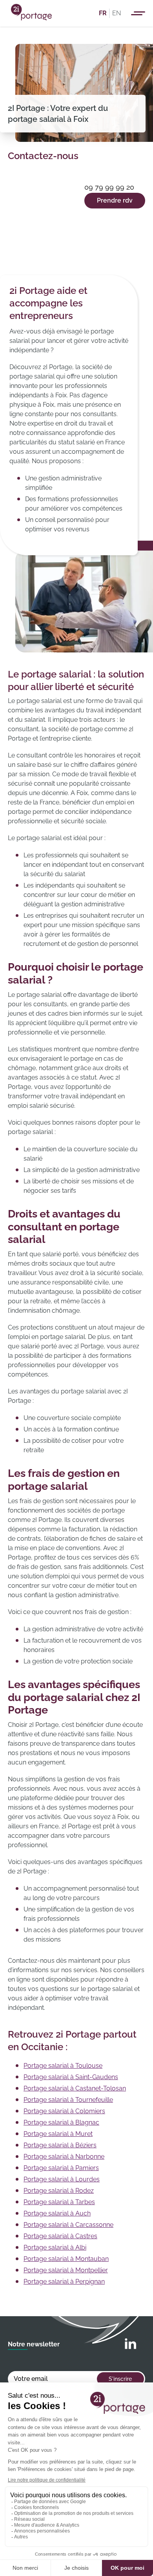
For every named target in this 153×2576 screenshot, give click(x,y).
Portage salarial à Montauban (66, 2259)
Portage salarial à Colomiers (64, 2111)
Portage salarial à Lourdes (62, 2179)
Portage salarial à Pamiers (61, 2168)
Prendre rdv (115, 200)
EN (117, 13)
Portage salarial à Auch (57, 2213)
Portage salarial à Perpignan (64, 2282)
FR (103, 13)
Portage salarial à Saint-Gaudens (71, 2077)
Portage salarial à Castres (60, 2236)
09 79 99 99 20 (109, 187)
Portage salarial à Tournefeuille (68, 2100)
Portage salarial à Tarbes (59, 2202)
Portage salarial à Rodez (59, 2191)
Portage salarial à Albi (55, 2247)
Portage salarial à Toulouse (63, 2066)
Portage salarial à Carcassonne (68, 2225)
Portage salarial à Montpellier (66, 2270)
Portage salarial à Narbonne (64, 2157)
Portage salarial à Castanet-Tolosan (75, 2088)
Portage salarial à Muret (58, 2134)
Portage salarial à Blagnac (61, 2122)
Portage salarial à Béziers (60, 2145)
